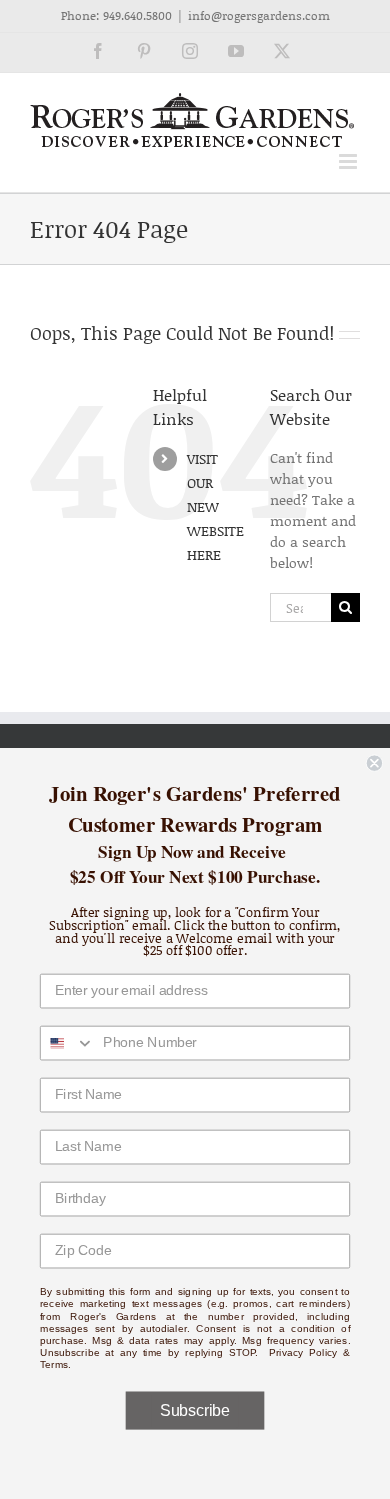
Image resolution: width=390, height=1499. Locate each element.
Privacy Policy (303, 1352)
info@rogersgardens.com (259, 15)
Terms (54, 1365)
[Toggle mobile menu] (349, 161)
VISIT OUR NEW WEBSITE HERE (215, 506)
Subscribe (194, 1410)
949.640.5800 (137, 15)
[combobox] (68, 1043)
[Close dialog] (374, 763)
